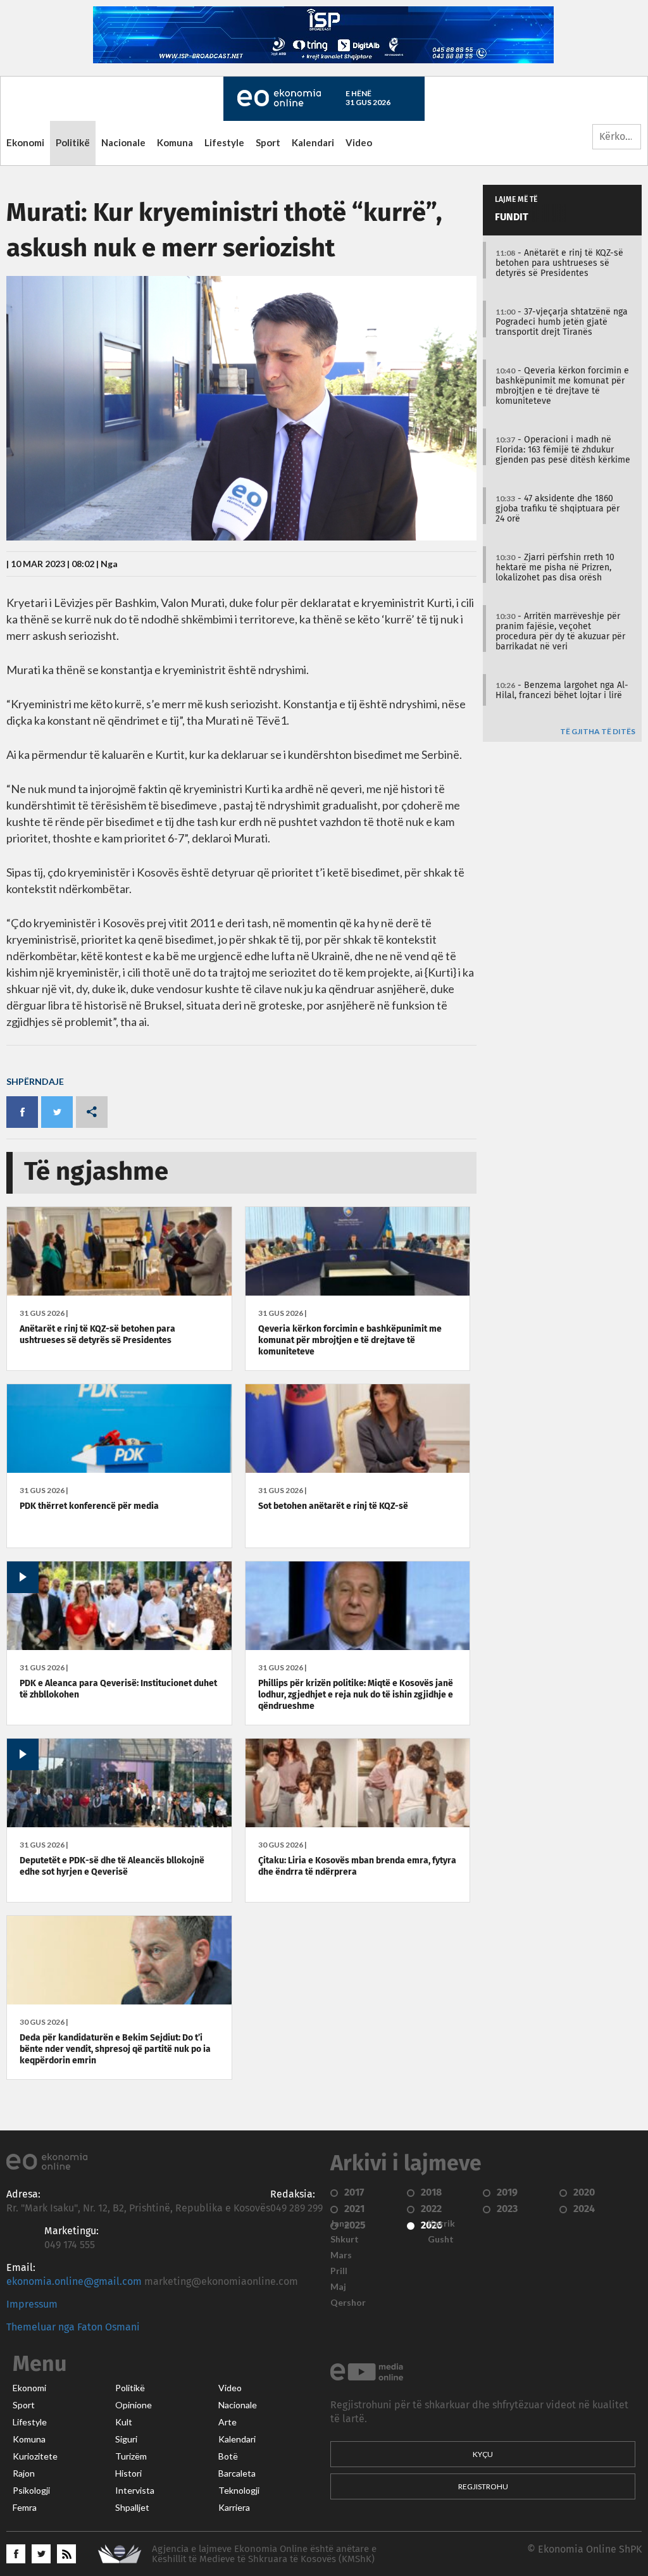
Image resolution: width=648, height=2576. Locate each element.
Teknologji (239, 2491)
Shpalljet (132, 2508)
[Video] (119, 1647)
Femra (25, 2508)
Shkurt (345, 2239)
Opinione (134, 2405)
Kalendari (313, 142)
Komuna (175, 142)
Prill (339, 2271)
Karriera (234, 2508)
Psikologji (31, 2491)
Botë (228, 2456)
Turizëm (131, 2456)
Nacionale (123, 142)
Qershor (348, 2303)
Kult (124, 2422)
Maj (338, 2287)
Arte (227, 2422)
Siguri (126, 2439)
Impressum (32, 2304)
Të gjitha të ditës (598, 732)
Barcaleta (237, 2473)
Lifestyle (224, 142)
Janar (342, 2223)
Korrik (441, 2223)
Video (359, 142)
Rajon (24, 2473)
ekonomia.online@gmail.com (74, 2282)
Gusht (441, 2239)
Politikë (73, 142)
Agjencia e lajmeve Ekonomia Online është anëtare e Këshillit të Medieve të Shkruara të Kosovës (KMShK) (264, 2554)
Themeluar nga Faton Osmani (73, 2327)
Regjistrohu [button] (483, 2486)
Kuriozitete (35, 2456)
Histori (128, 2473)
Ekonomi (25, 142)
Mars (341, 2255)
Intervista (135, 2491)
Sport (268, 142)
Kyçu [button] (483, 2454)
